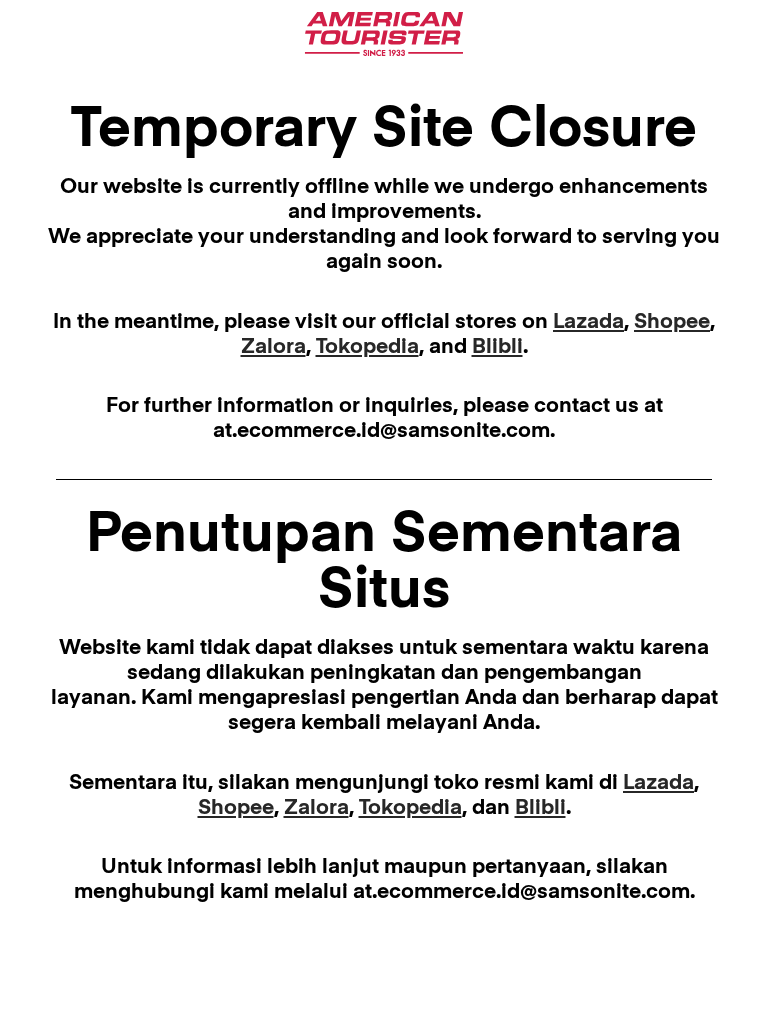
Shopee (672, 322)
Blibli (497, 347)
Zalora (273, 347)
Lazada (588, 322)
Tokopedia (367, 347)
